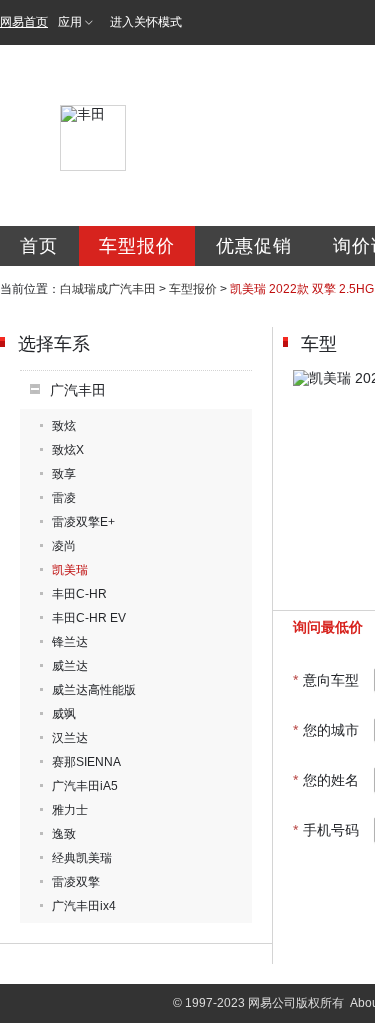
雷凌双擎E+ (83, 522)
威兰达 (70, 666)
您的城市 (326, 730)
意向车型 (326, 680)
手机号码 (326, 830)
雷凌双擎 (76, 882)
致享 (64, 474)
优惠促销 (254, 246)
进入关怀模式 (146, 22)
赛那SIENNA (86, 762)
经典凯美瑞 (82, 858)
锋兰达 (70, 642)
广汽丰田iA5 (85, 786)
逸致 (64, 834)
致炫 (64, 426)
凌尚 (64, 546)
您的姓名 (326, 780)
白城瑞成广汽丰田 (108, 289)
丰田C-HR (79, 594)
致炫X (68, 450)
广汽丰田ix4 (84, 906)
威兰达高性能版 (94, 690)
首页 (39, 246)
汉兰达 (70, 738)
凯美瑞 (70, 570)
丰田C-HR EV (89, 618)
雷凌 (64, 498)
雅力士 (70, 810)
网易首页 (24, 22)
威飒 (64, 714)
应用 (70, 22)
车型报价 (137, 246)
